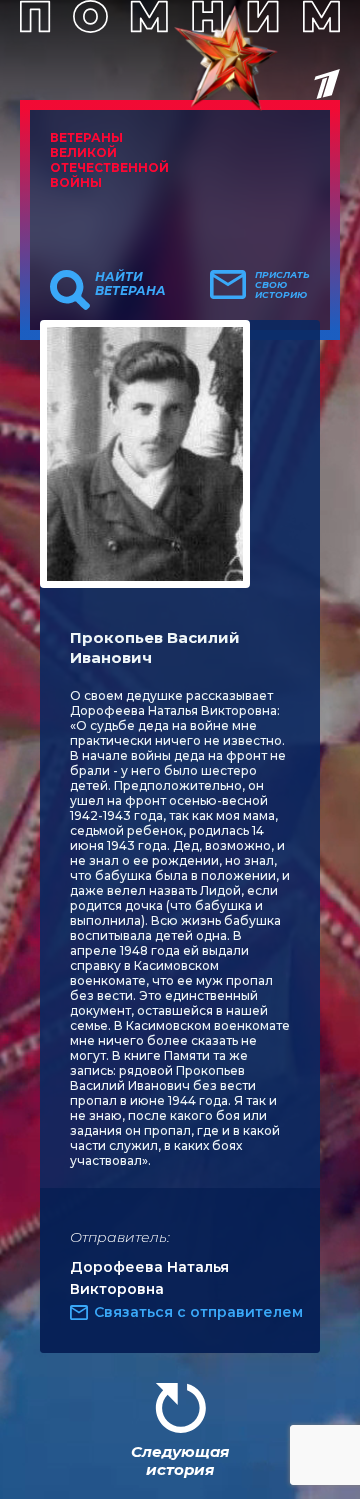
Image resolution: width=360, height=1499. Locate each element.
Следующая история (180, 1460)
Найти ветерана (130, 284)
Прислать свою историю (282, 285)
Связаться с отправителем (198, 1312)
